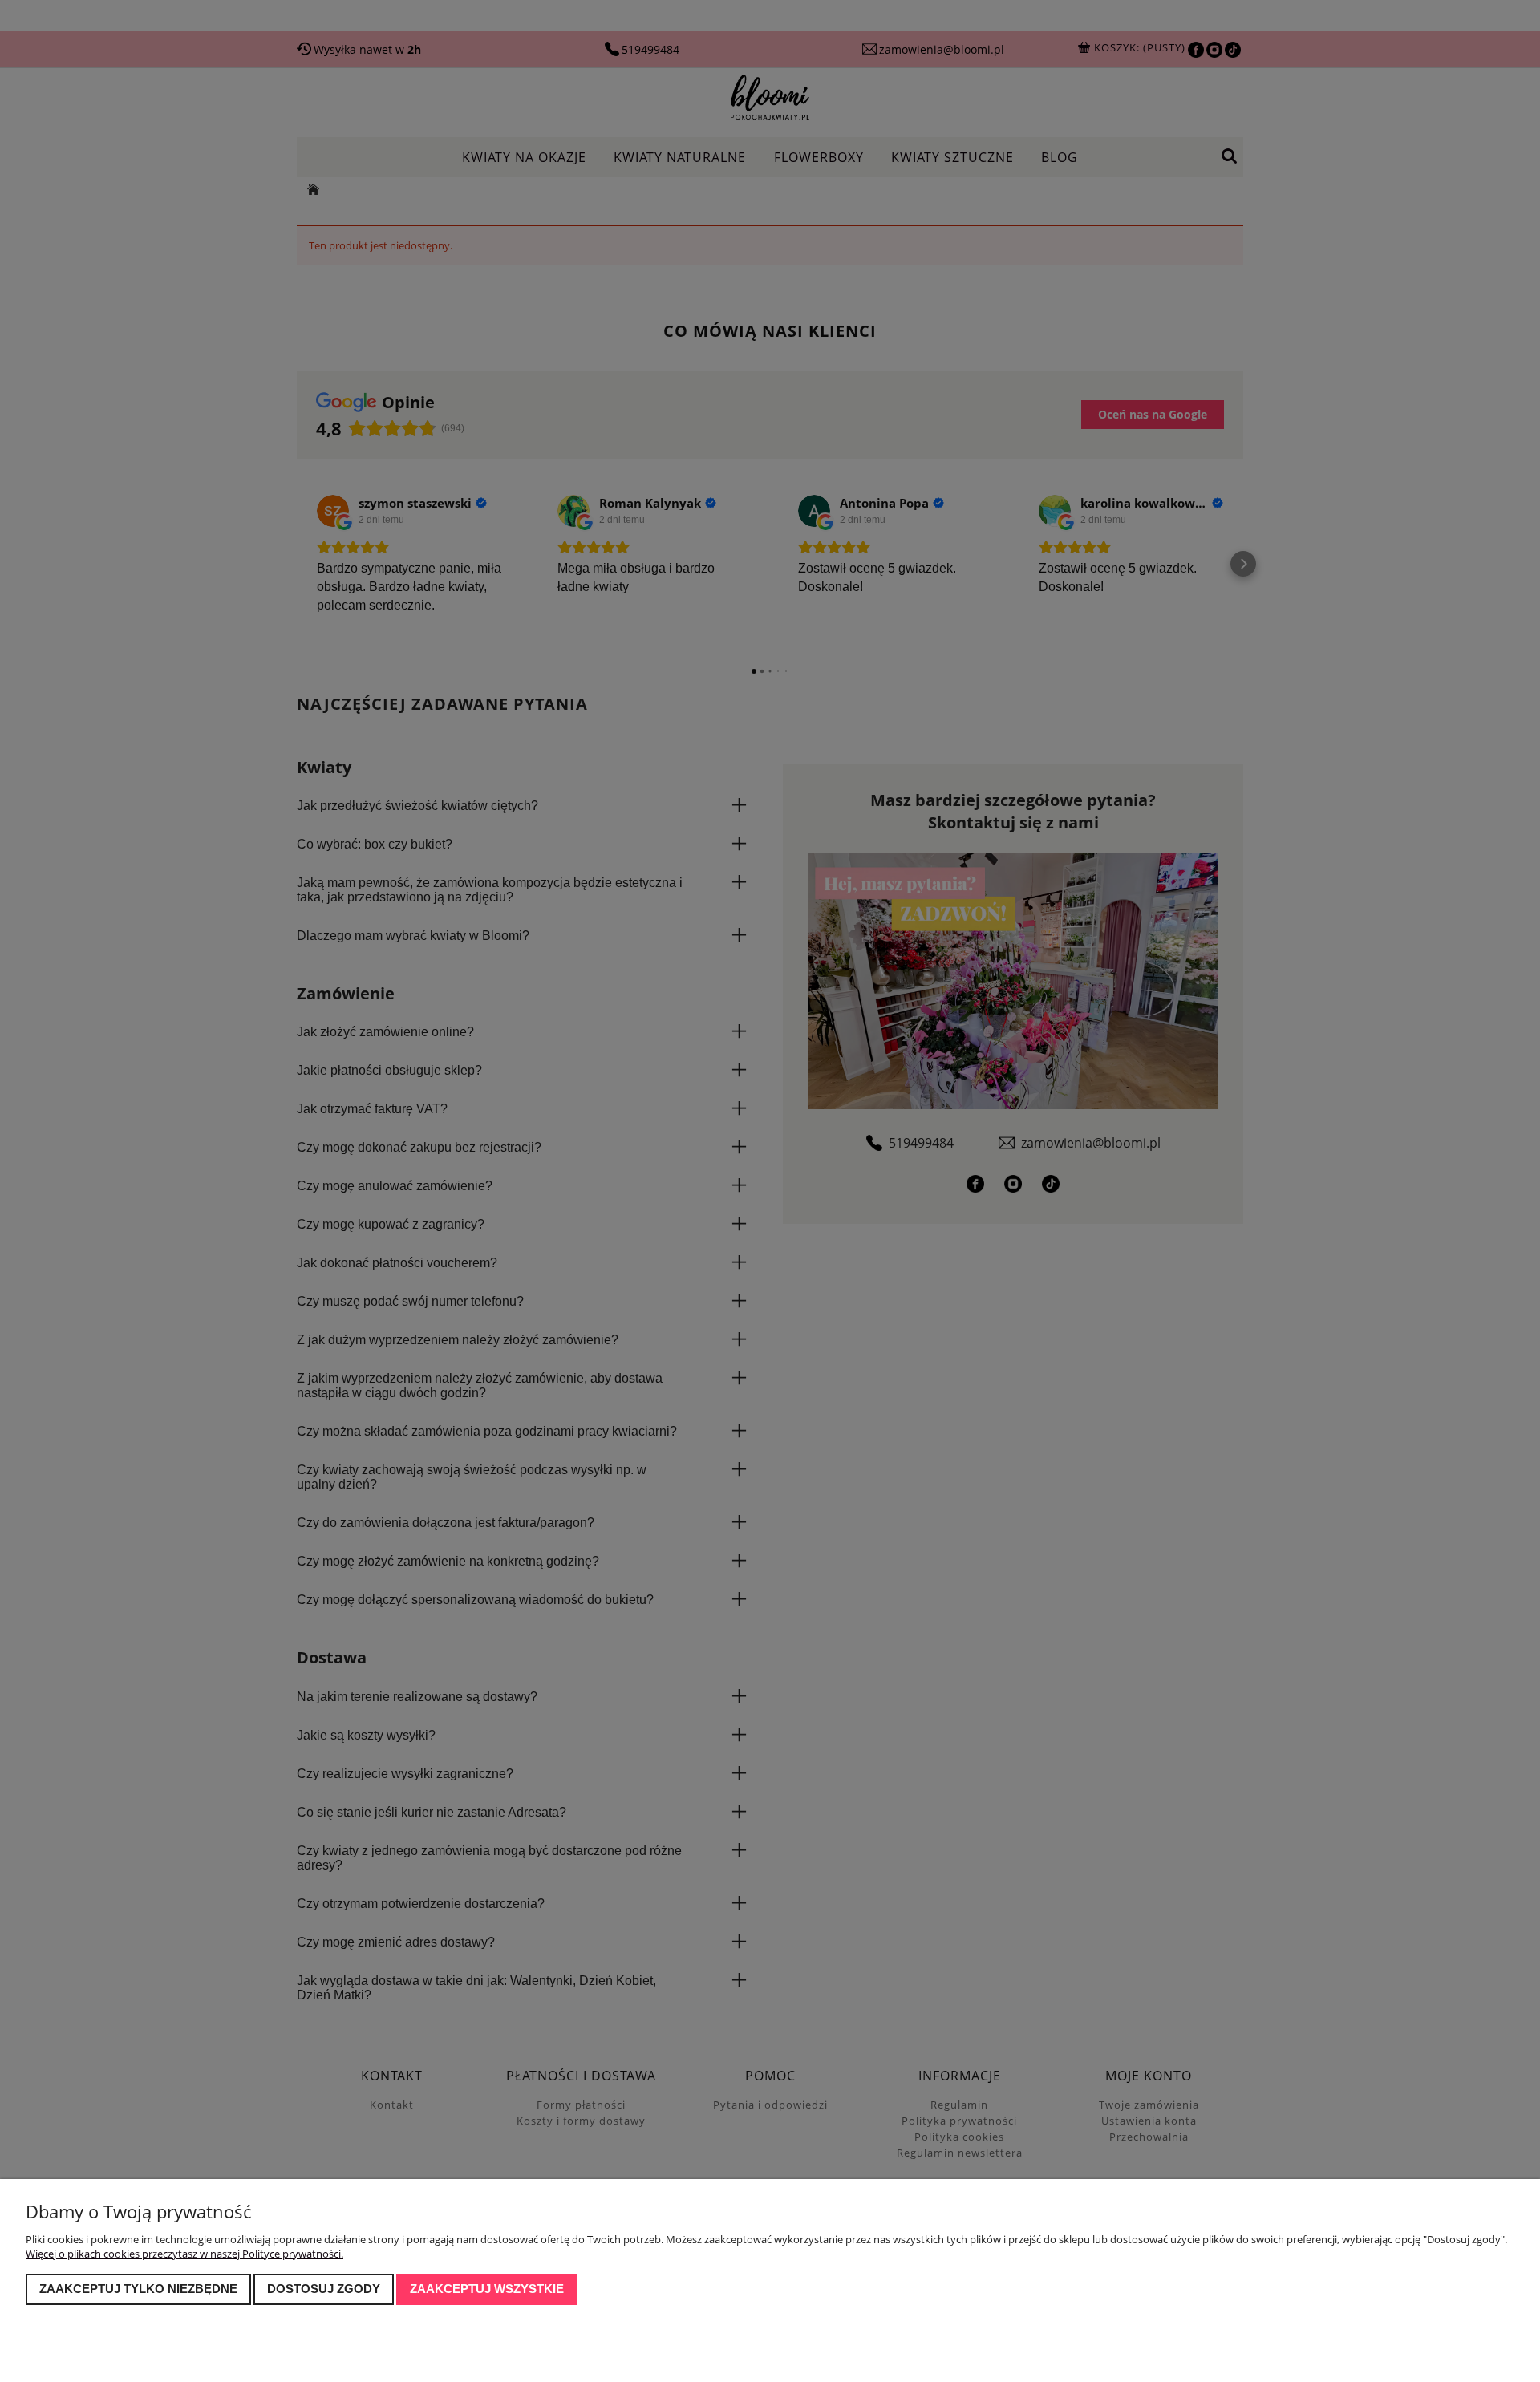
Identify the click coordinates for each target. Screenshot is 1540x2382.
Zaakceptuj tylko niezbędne (138, 2289)
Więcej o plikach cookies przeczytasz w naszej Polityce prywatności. (184, 2254)
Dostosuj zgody (324, 2289)
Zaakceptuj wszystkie (487, 2289)
